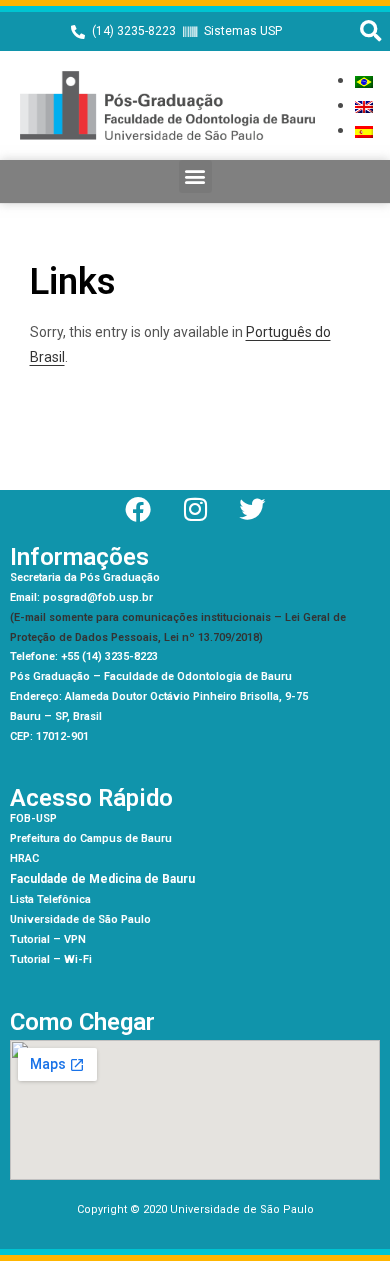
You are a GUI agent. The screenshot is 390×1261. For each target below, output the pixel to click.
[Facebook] (138, 509)
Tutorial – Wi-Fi (51, 959)
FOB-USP (33, 818)
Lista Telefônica (50, 899)
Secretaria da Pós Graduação (85, 577)
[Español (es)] (364, 130)
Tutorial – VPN (48, 939)
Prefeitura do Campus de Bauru (91, 838)
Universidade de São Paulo (80, 919)
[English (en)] (364, 105)
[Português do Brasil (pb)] (364, 80)
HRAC (24, 858)
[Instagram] (195, 509)
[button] (370, 31)
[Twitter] (252, 509)
